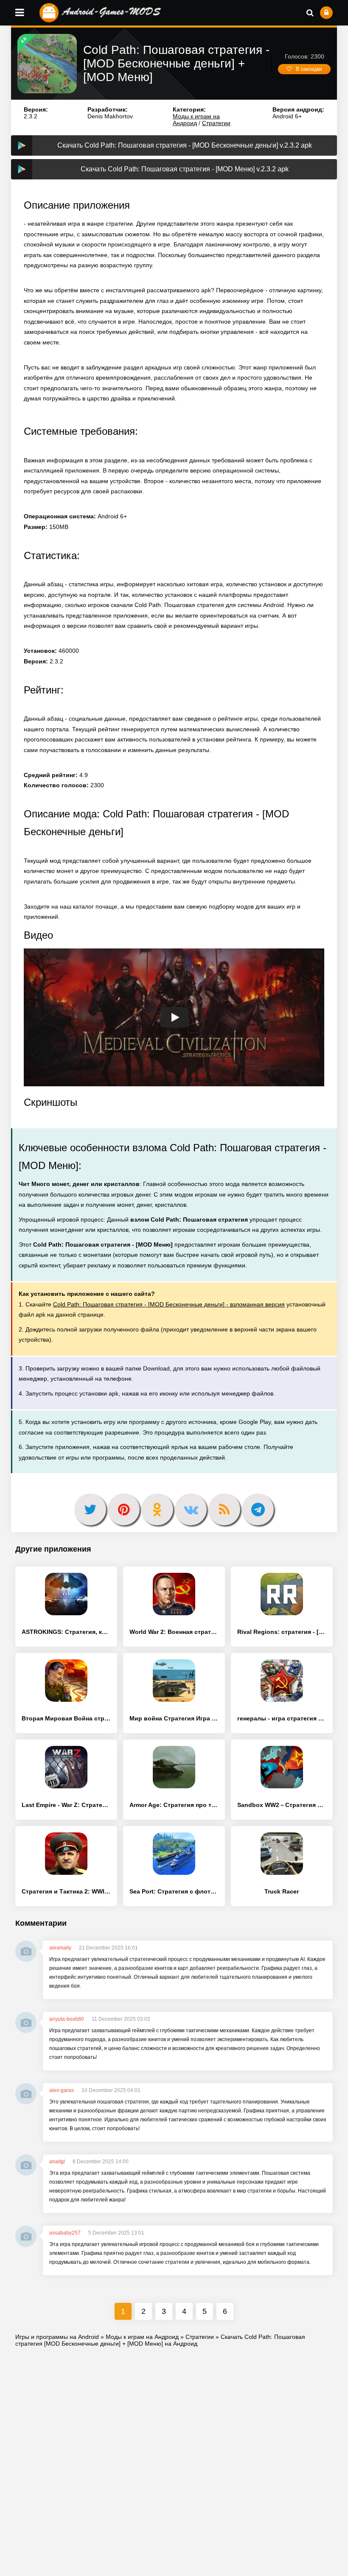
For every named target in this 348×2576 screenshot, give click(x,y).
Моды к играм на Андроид (196, 120)
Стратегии (216, 123)
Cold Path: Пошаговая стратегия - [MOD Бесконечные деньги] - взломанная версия (169, 1304)
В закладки (309, 69)
